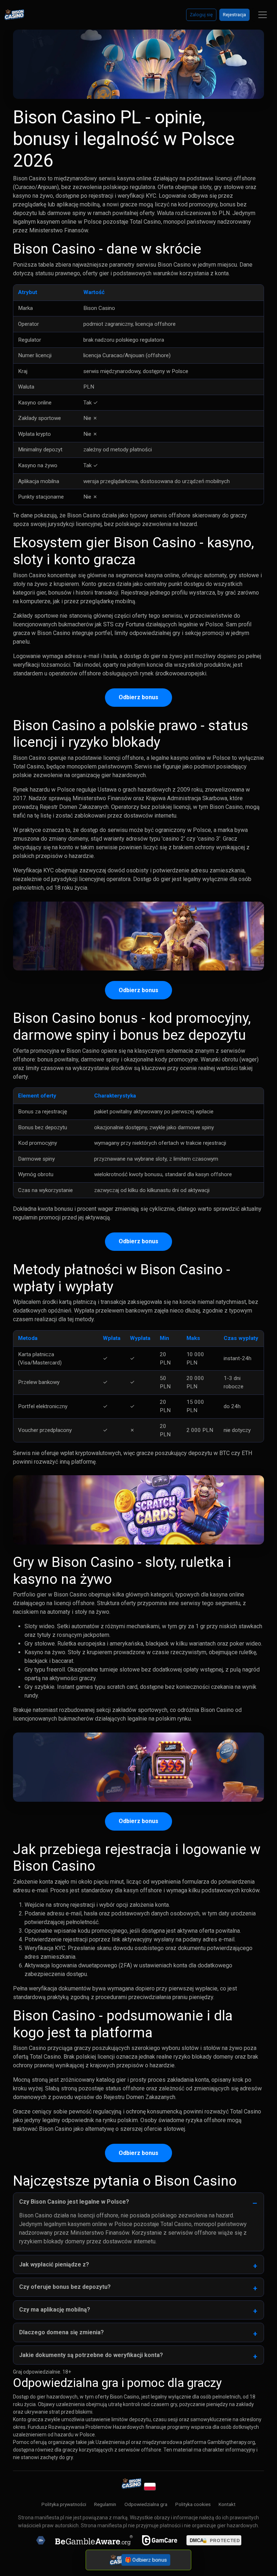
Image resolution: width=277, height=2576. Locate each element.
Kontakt (227, 2504)
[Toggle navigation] (263, 15)
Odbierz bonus (138, 697)
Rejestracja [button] (234, 15)
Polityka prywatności (64, 2504)
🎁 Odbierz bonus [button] (146, 2560)
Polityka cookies (193, 2504)
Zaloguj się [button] (201, 15)
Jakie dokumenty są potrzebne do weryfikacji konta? (91, 2355)
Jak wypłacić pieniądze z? (54, 2264)
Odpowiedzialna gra (146, 2504)
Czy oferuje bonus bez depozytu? (65, 2287)
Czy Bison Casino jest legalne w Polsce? (74, 2202)
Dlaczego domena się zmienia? (61, 2332)
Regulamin (105, 2504)
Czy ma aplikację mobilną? (55, 2310)
